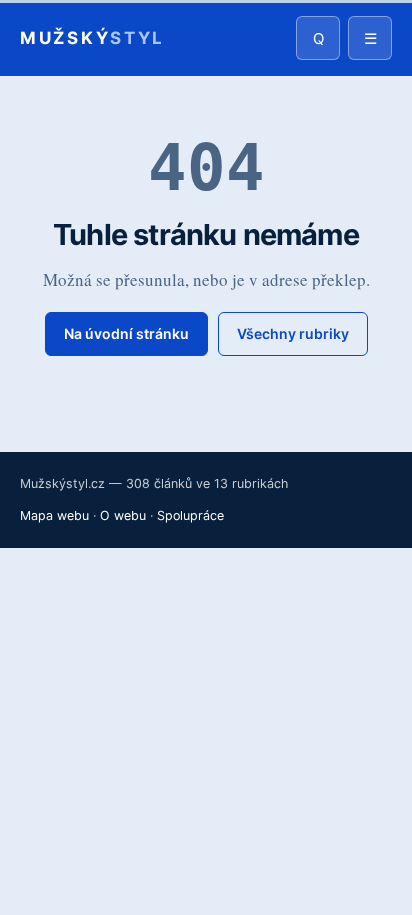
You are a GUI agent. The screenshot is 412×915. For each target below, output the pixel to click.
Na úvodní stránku (126, 333)
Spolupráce (190, 515)
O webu (123, 515)
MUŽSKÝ (92, 38)
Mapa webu (54, 515)
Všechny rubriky (293, 333)
